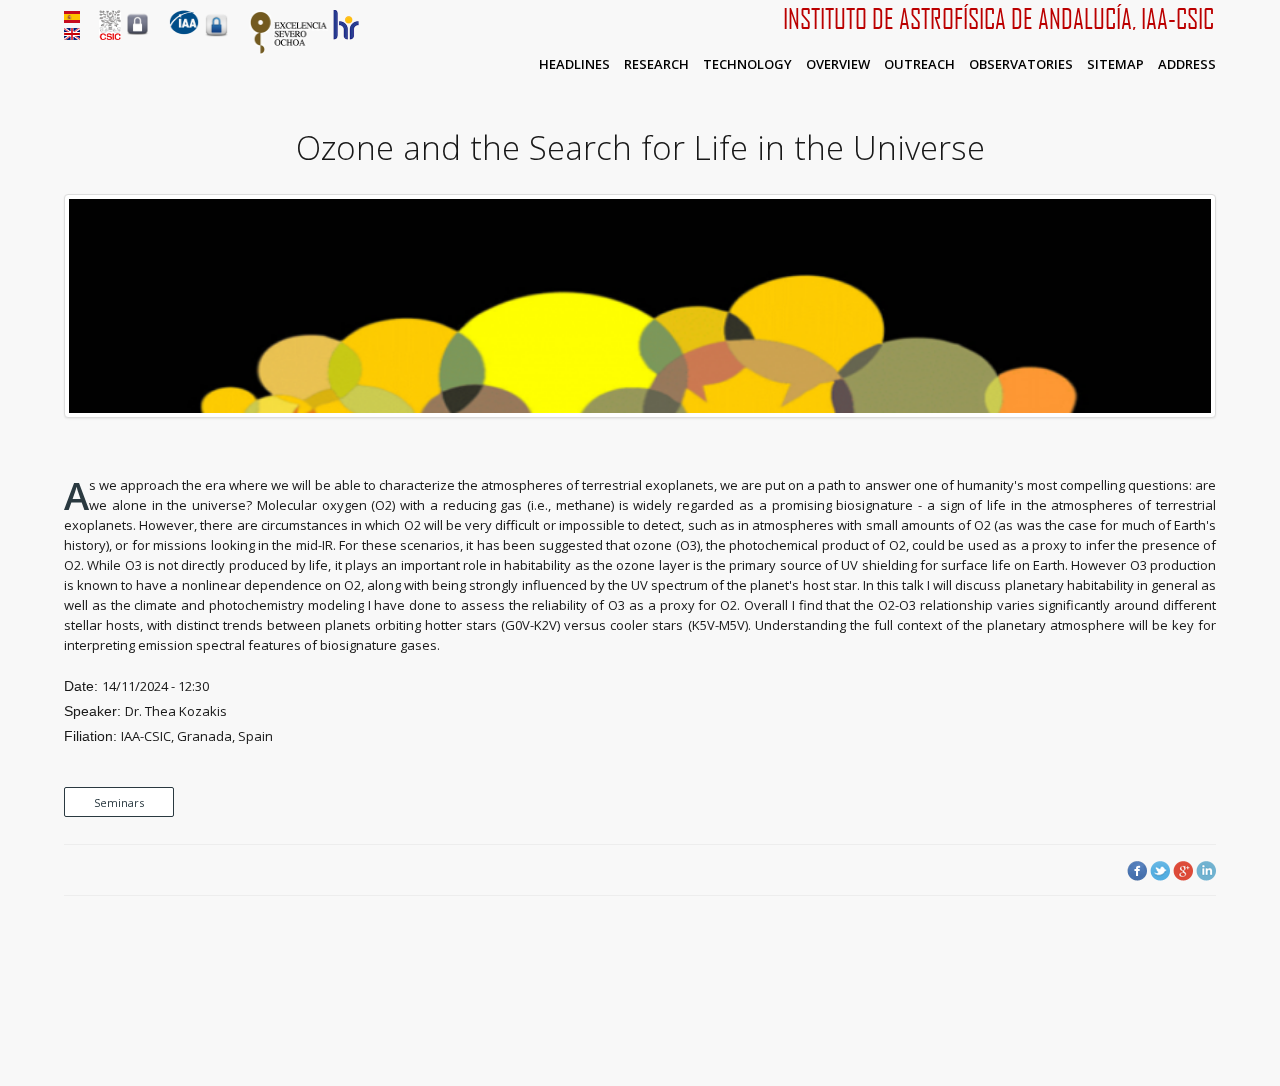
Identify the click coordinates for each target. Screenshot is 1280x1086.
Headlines (574, 64)
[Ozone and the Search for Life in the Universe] (640, 413)
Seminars (119, 802)
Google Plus (1183, 871)
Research (656, 64)
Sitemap (1115, 64)
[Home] (184, 30)
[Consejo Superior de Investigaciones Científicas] (110, 35)
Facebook (1137, 871)
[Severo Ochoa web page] (289, 50)
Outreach (919, 64)
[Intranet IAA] (216, 36)
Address (1187, 64)
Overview (838, 64)
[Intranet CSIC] (137, 34)
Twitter (1160, 871)
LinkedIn (1206, 871)
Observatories (1021, 64)
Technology (747, 64)
